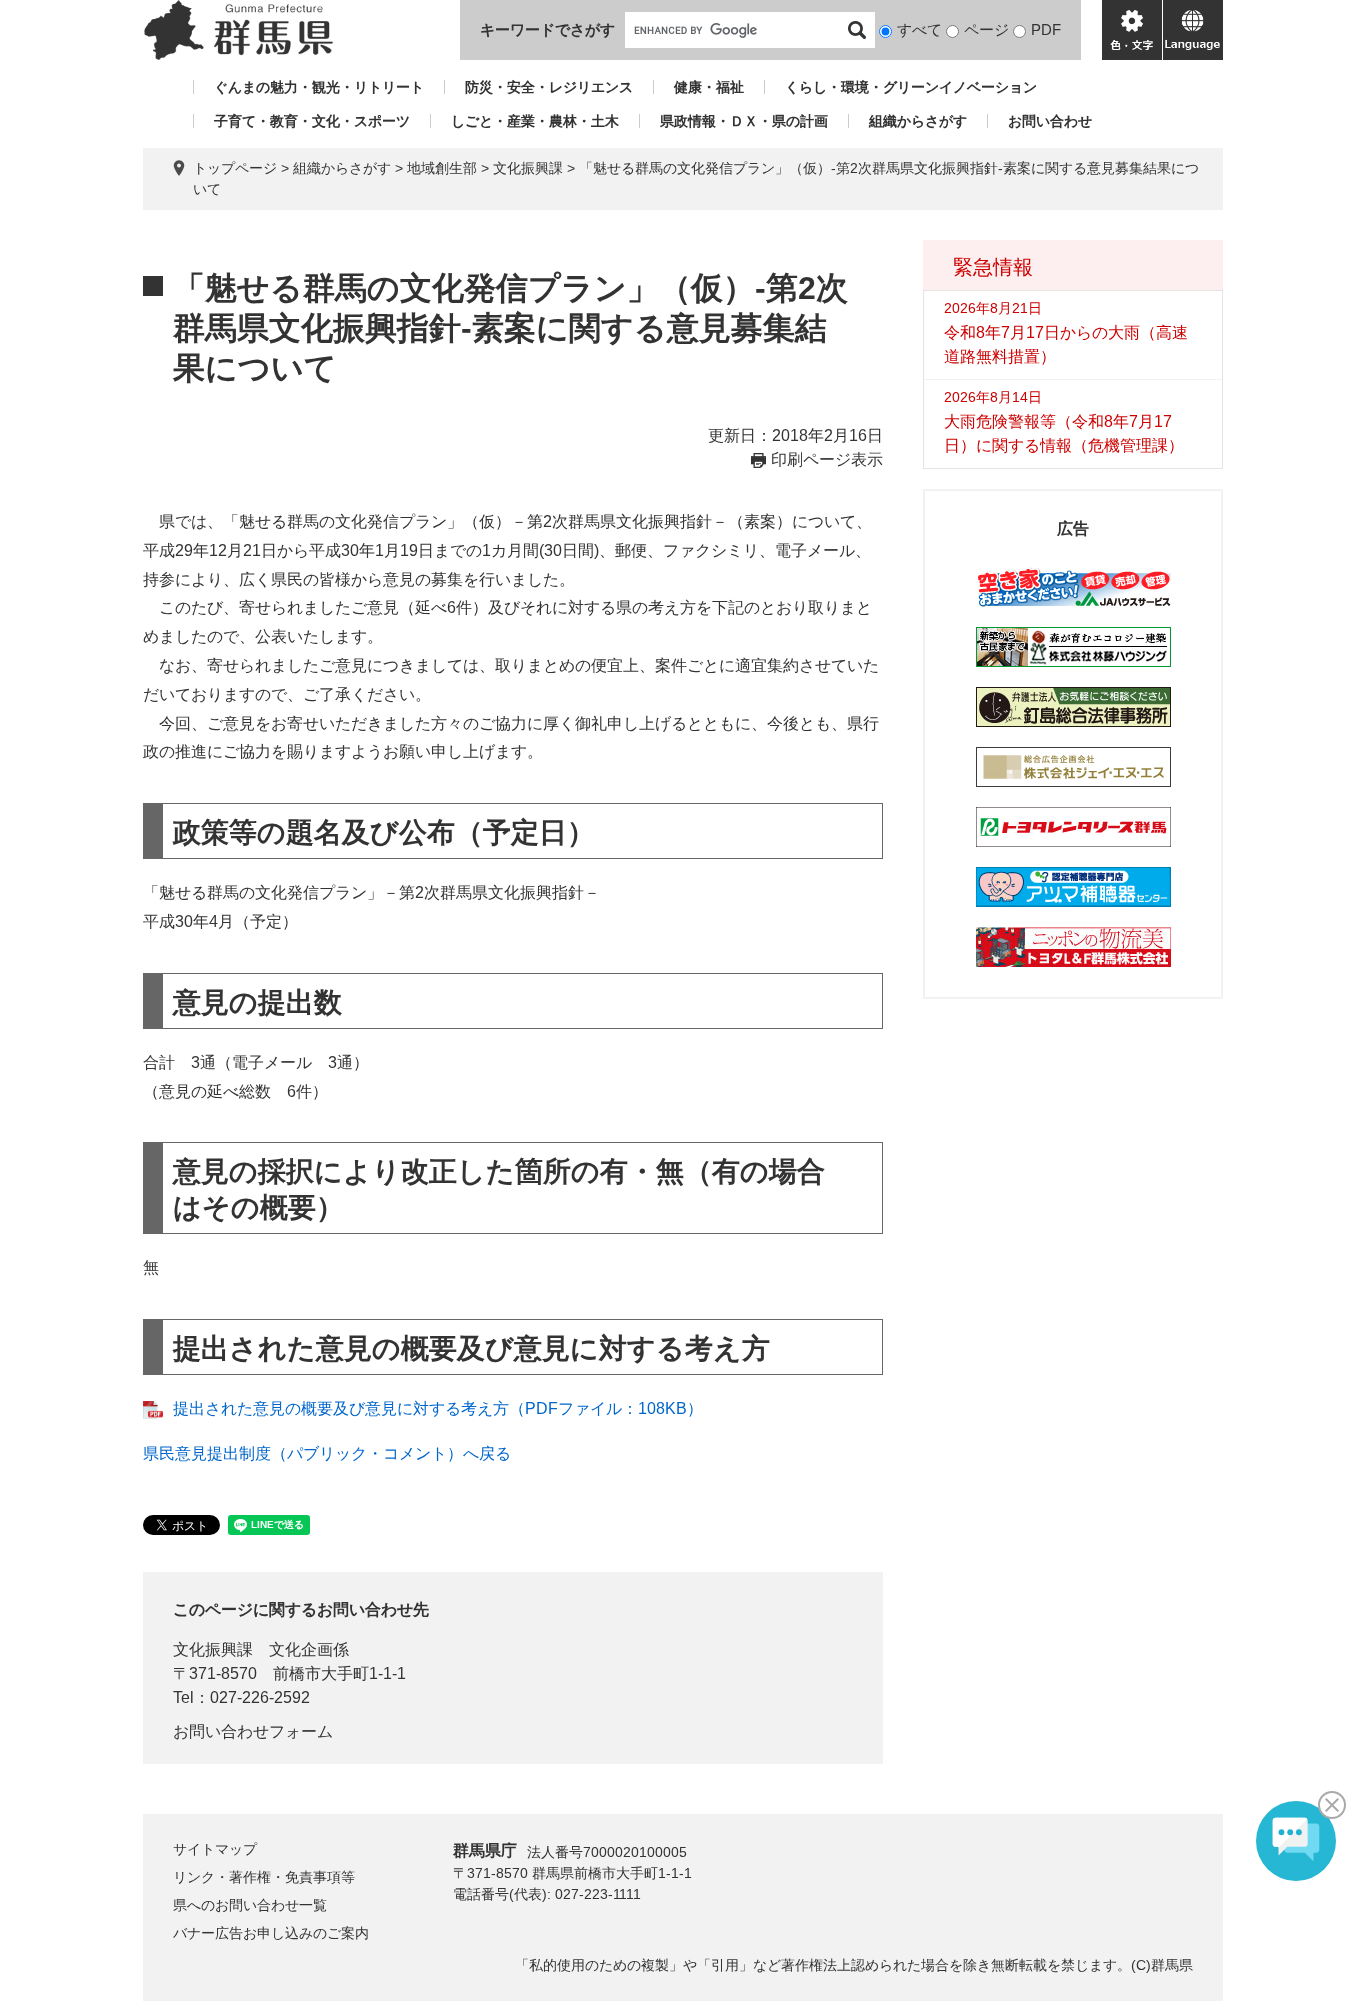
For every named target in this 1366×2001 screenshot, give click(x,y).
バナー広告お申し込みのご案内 (271, 1933)
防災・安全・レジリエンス (549, 87)
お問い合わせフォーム (253, 1731)
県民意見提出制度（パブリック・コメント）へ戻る (327, 1453)
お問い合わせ (1050, 121)
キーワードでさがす (547, 29)
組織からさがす (918, 121)
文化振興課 (528, 168)
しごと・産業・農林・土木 (535, 121)
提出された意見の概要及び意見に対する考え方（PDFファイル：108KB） (438, 1408)
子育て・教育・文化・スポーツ (312, 121)
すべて (919, 29)
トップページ (235, 168)
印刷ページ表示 (827, 459)
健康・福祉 (709, 87)
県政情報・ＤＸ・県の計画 (744, 121)
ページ (986, 29)
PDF (1046, 29)
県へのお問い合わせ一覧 (250, 1905)
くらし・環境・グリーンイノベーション (911, 87)
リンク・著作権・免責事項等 (264, 1877)
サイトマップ (215, 1849)
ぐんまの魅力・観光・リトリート (319, 87)
